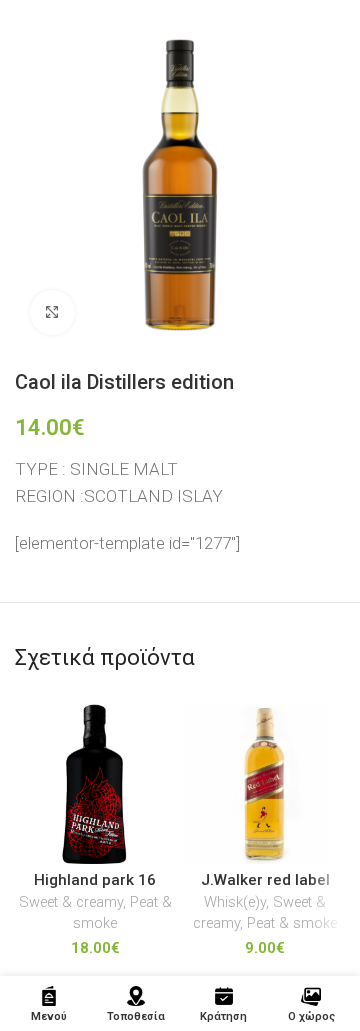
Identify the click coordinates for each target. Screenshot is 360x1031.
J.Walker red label (265, 880)
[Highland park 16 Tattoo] (95, 784)
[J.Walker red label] (265, 784)
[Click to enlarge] (52, 312)
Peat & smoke (292, 923)
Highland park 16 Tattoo (95, 889)
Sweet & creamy (71, 902)
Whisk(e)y (235, 902)
